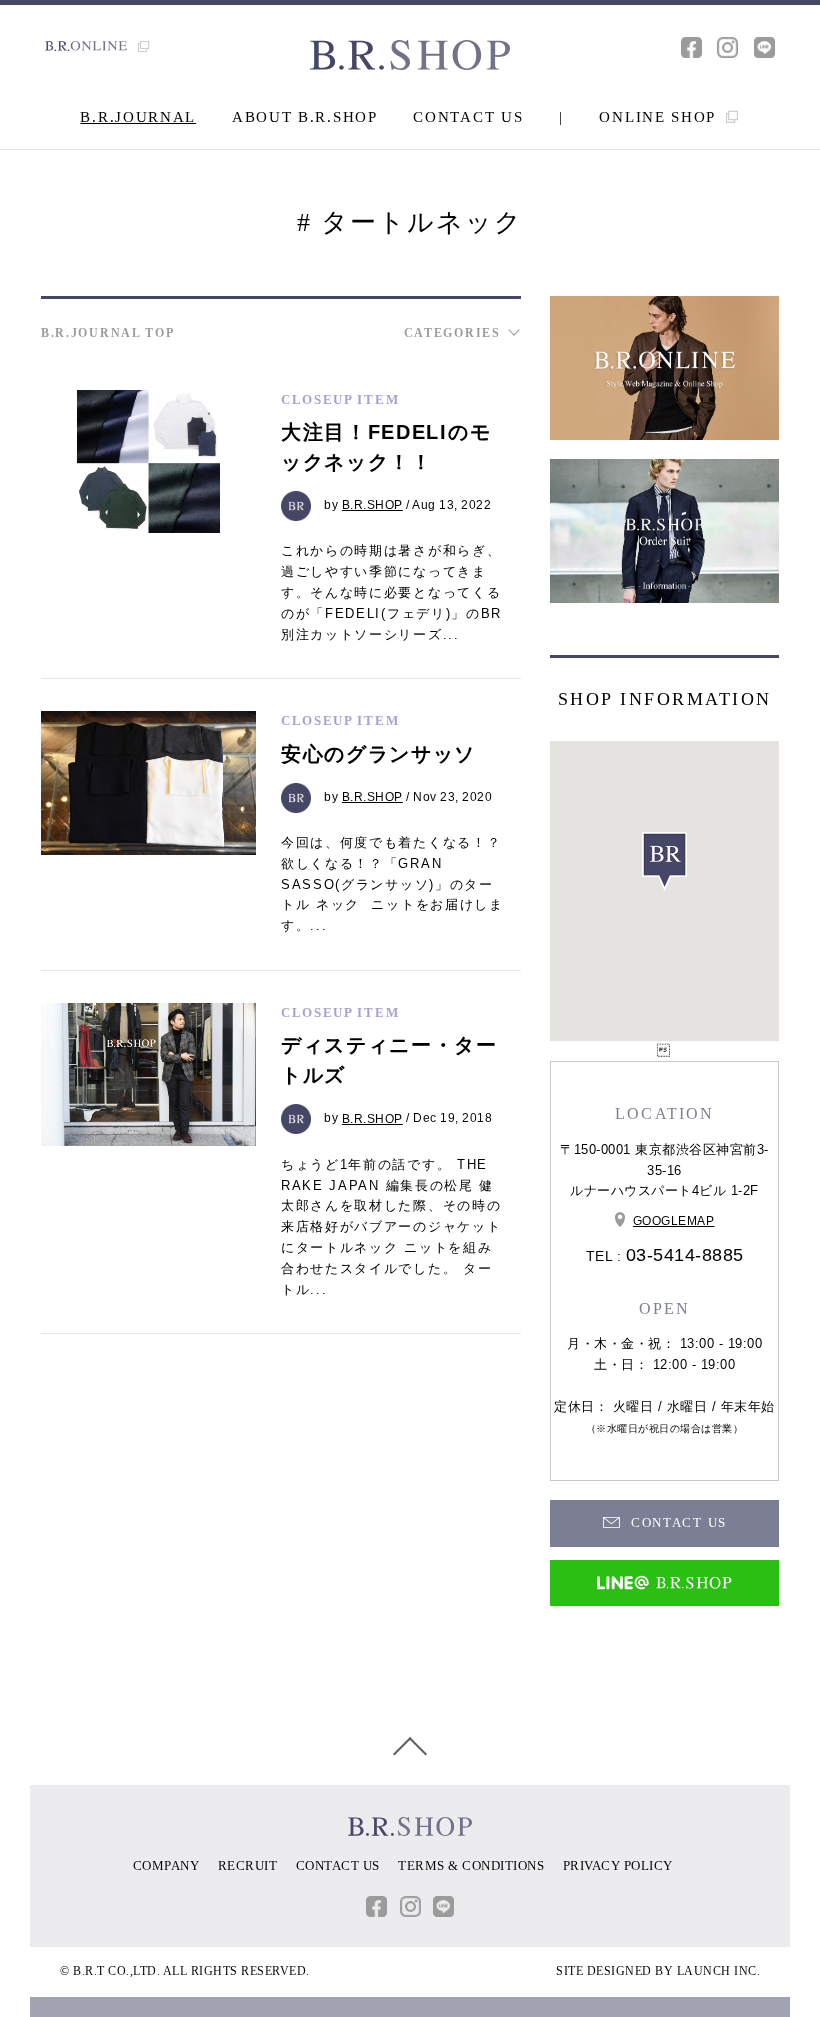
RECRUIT (248, 1865)
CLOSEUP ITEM (340, 399)
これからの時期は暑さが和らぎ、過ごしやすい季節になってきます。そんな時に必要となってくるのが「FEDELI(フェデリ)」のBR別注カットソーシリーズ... (391, 592)
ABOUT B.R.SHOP (305, 117)
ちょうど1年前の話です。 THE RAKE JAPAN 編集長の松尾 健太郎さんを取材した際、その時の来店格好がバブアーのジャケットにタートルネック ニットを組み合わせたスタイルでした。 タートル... (391, 1227)
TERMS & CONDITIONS (471, 1865)
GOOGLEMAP (674, 1221)
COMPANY (166, 1865)
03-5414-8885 (685, 1255)
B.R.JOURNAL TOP (108, 333)
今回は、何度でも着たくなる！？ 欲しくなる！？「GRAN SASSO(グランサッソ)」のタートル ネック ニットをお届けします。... (392, 884)
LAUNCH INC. (719, 1971)
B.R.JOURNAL (138, 117)
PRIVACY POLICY (618, 1865)
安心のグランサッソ (378, 754)
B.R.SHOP (372, 505)
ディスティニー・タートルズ (389, 1060)
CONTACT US (468, 117)
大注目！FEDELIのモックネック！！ (386, 447)
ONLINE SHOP (659, 117)
